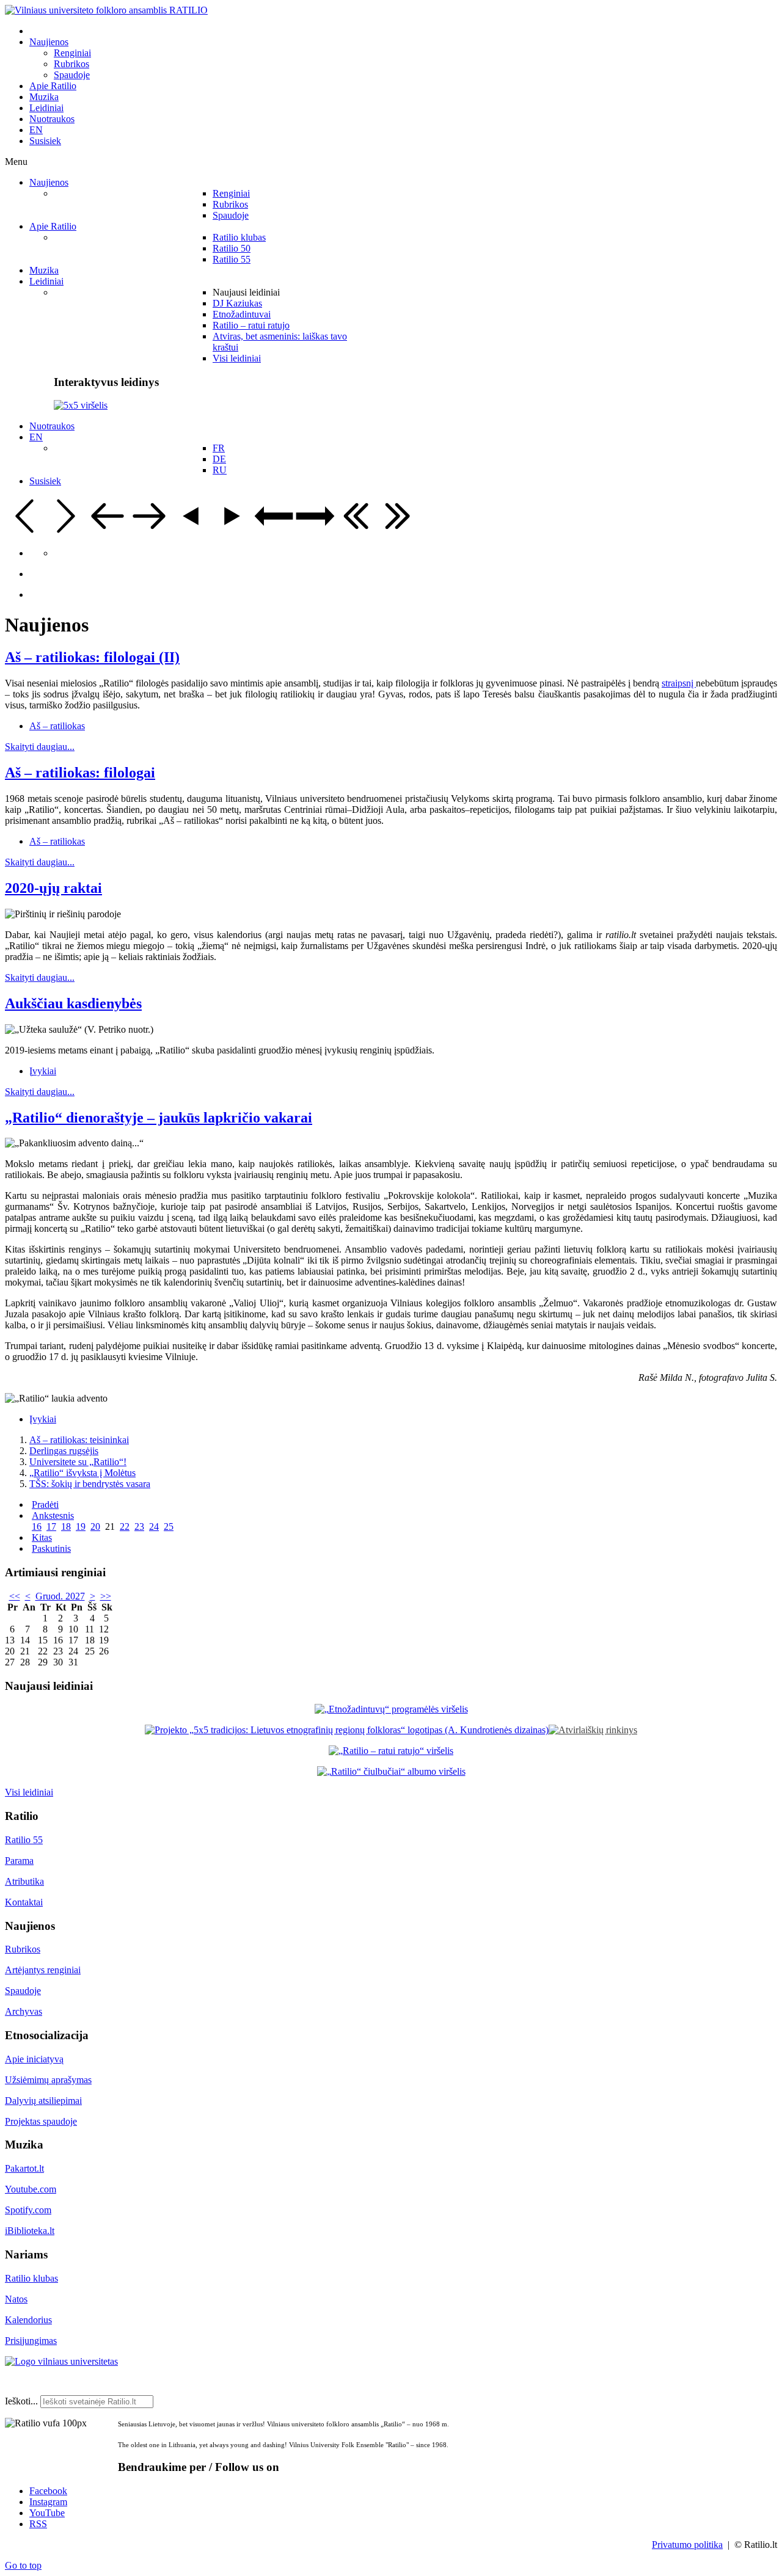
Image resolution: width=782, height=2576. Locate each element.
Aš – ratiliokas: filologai (80, 773)
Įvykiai (43, 1071)
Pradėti (45, 1504)
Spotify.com (28, 2210)
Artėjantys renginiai (43, 1970)
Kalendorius (28, 2320)
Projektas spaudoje (41, 2121)
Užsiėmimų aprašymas (48, 2080)
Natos (16, 2299)
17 (51, 1526)
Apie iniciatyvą (34, 2059)
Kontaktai (24, 1902)
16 (37, 1526)
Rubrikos (23, 1949)
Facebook (48, 2491)
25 (169, 1526)
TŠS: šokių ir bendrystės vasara (90, 1484)
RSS (38, 2524)
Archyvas (24, 2011)
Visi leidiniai (29, 1792)
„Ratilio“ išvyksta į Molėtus (82, 1473)
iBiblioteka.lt (30, 2231)
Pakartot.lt (24, 2168)
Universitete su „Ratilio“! (78, 1462)
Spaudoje (23, 1991)
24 (154, 1526)
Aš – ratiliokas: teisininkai (79, 1440)
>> (106, 1596)
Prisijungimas (31, 2341)
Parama (19, 1861)
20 (95, 1526)
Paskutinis (51, 1548)
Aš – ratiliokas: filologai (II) (92, 657)
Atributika (24, 1881)
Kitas (42, 1537)
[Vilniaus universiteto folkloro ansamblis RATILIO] (106, 10)
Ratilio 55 (24, 1840)
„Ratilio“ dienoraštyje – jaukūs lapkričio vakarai (159, 1118)
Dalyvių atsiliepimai (43, 2101)
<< (15, 1596)
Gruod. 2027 (60, 1596)
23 (139, 1526)
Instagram (48, 2502)
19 (81, 1526)
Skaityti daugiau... (40, 747)
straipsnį (679, 683)
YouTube (47, 2513)
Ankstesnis (53, 1515)
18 (66, 1526)
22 (125, 1526)
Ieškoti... (21, 2401)
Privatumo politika (687, 2545)
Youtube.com (31, 2189)
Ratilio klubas (31, 2278)
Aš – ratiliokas (57, 726)
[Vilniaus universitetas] (61, 2361)
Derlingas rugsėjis (64, 1451)
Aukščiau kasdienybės (73, 1003)
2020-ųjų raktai (53, 888)
